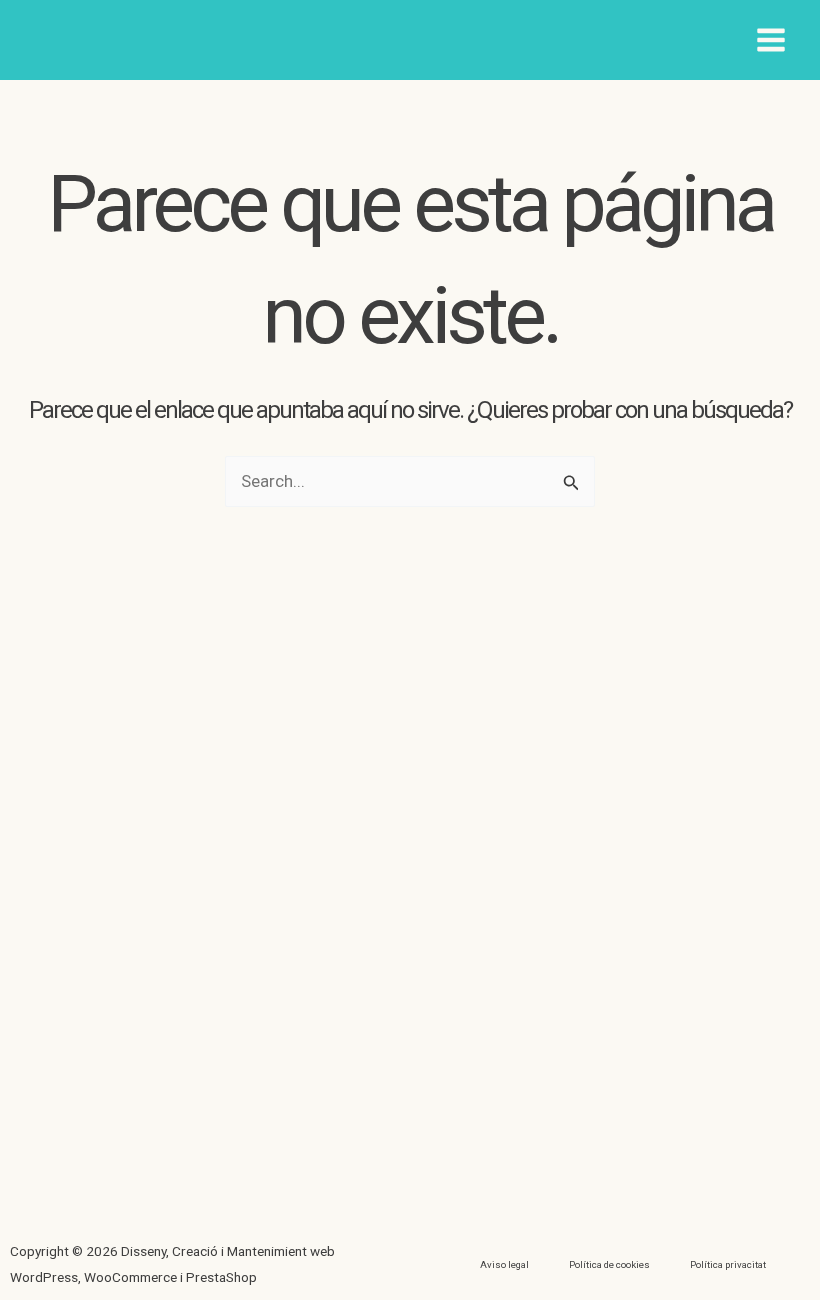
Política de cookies (609, 1264)
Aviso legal (504, 1264)
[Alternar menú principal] (772, 40)
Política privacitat (728, 1264)
